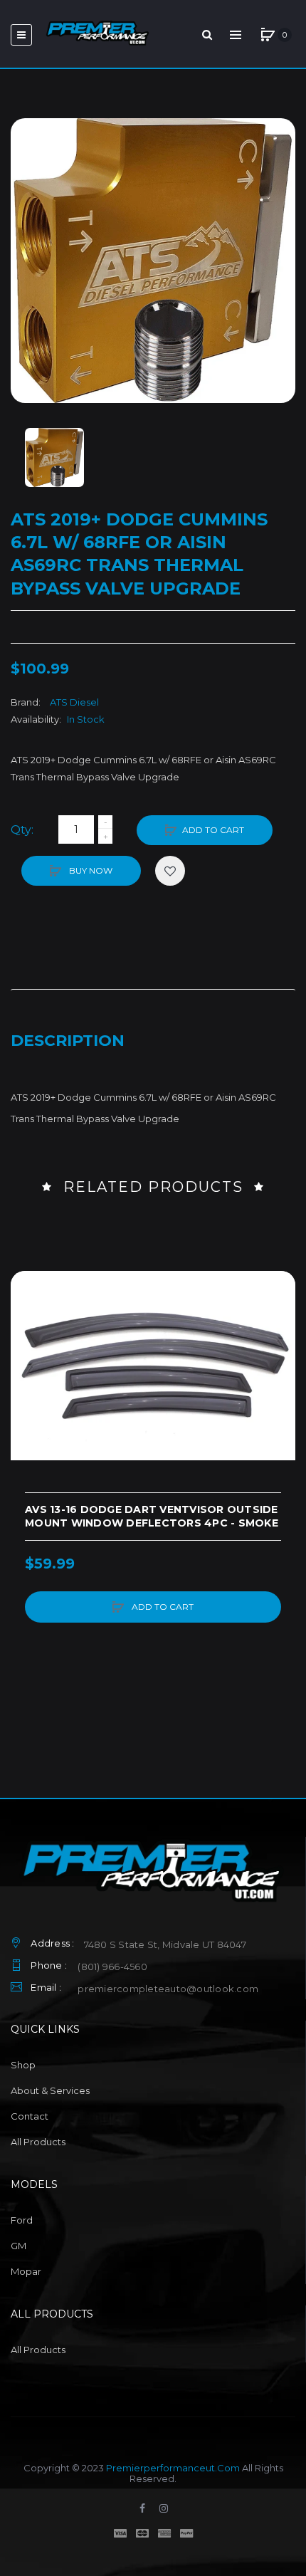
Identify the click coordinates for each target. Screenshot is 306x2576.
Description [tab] (68, 1041)
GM (19, 2246)
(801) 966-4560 (112, 1967)
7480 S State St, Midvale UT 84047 (165, 1944)
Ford (22, 2220)
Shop (23, 2065)
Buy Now (90, 870)
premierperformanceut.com (173, 2468)
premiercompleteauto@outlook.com (168, 1989)
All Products (38, 2142)
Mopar (26, 2271)
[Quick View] (28, 1343)
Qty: (22, 830)
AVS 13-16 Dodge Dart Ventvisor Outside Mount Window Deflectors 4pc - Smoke (152, 1516)
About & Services (50, 2090)
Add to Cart (213, 830)
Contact (30, 2116)
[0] (268, 35)
